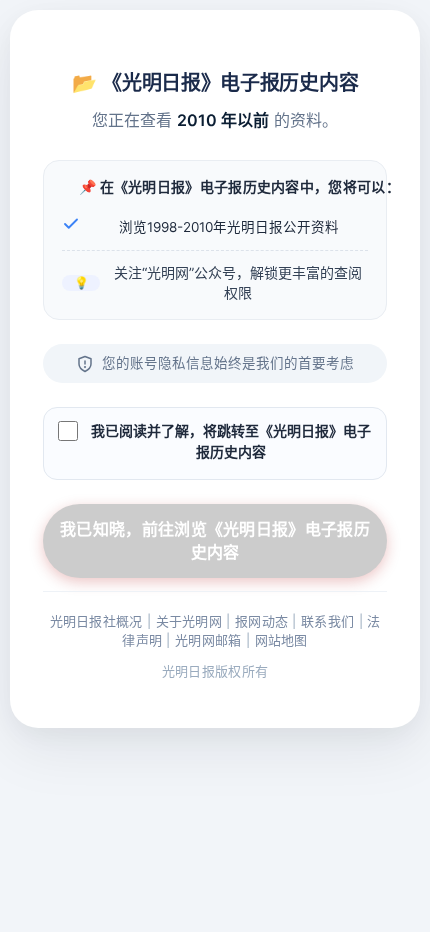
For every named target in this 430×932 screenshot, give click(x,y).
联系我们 (327, 621)
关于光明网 (189, 621)
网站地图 (281, 640)
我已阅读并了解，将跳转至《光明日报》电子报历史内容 (231, 441)
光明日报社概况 (96, 621)
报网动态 (261, 621)
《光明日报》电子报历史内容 (230, 82)
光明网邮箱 (208, 640)
